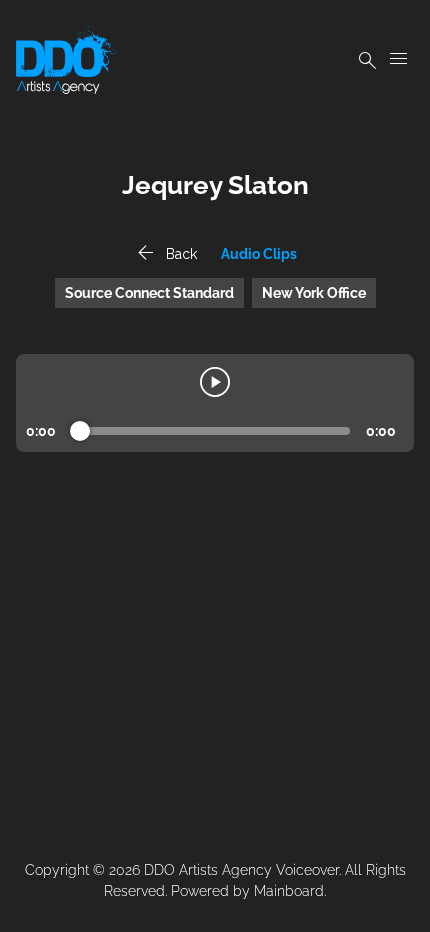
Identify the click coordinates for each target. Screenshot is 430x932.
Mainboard (289, 891)
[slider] (80, 431)
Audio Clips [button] (259, 254)
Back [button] (165, 254)
